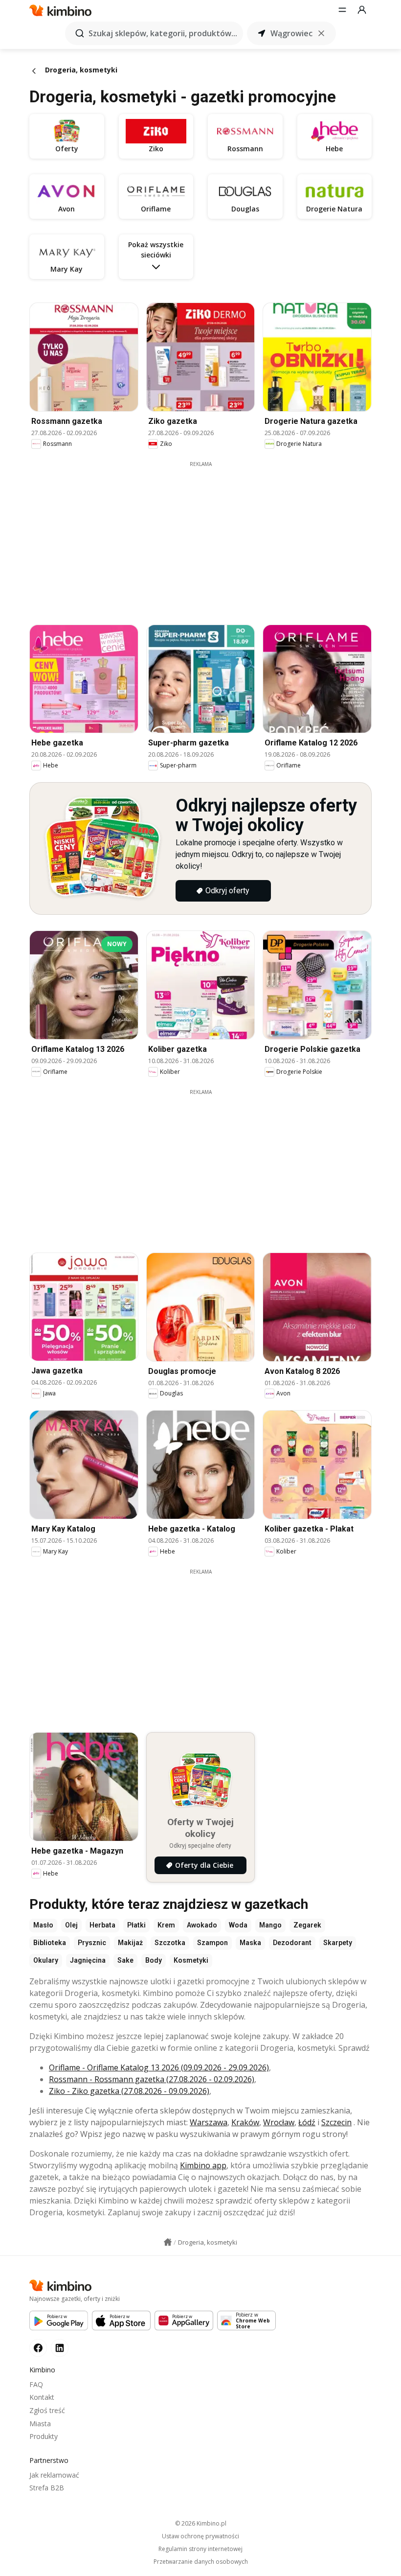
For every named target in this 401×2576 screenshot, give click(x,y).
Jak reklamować (54, 2475)
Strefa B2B (47, 2488)
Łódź (307, 2122)
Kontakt (42, 2397)
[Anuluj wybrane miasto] (321, 33)
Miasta (40, 2424)
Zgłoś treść (47, 2410)
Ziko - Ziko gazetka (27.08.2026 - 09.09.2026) (129, 2091)
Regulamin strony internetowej (200, 2549)
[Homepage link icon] (168, 2242)
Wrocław (279, 2122)
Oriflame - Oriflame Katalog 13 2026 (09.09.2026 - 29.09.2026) (159, 2067)
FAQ (36, 2384)
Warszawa (209, 2122)
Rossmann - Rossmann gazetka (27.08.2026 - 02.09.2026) (152, 2079)
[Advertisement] (208, 536)
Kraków (245, 2122)
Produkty (44, 2436)
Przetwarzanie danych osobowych (201, 2562)
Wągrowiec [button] (291, 33)
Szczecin (336, 2122)
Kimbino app (203, 2165)
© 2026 (201, 2523)
